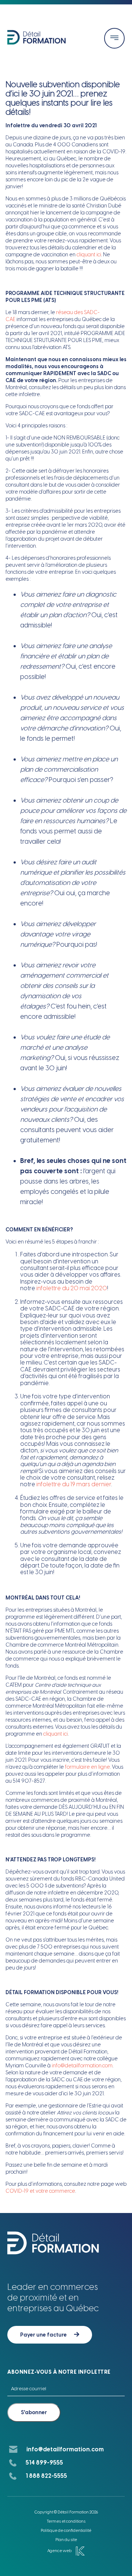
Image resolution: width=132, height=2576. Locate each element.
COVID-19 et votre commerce (40, 2191)
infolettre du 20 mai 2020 (72, 1288)
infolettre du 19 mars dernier (74, 1484)
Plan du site (66, 2540)
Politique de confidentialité (66, 2531)
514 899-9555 (44, 2463)
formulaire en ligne (87, 1767)
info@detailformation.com (82, 2066)
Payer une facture (43, 2335)
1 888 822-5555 (46, 2476)
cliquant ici (89, 255)
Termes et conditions (66, 2521)
